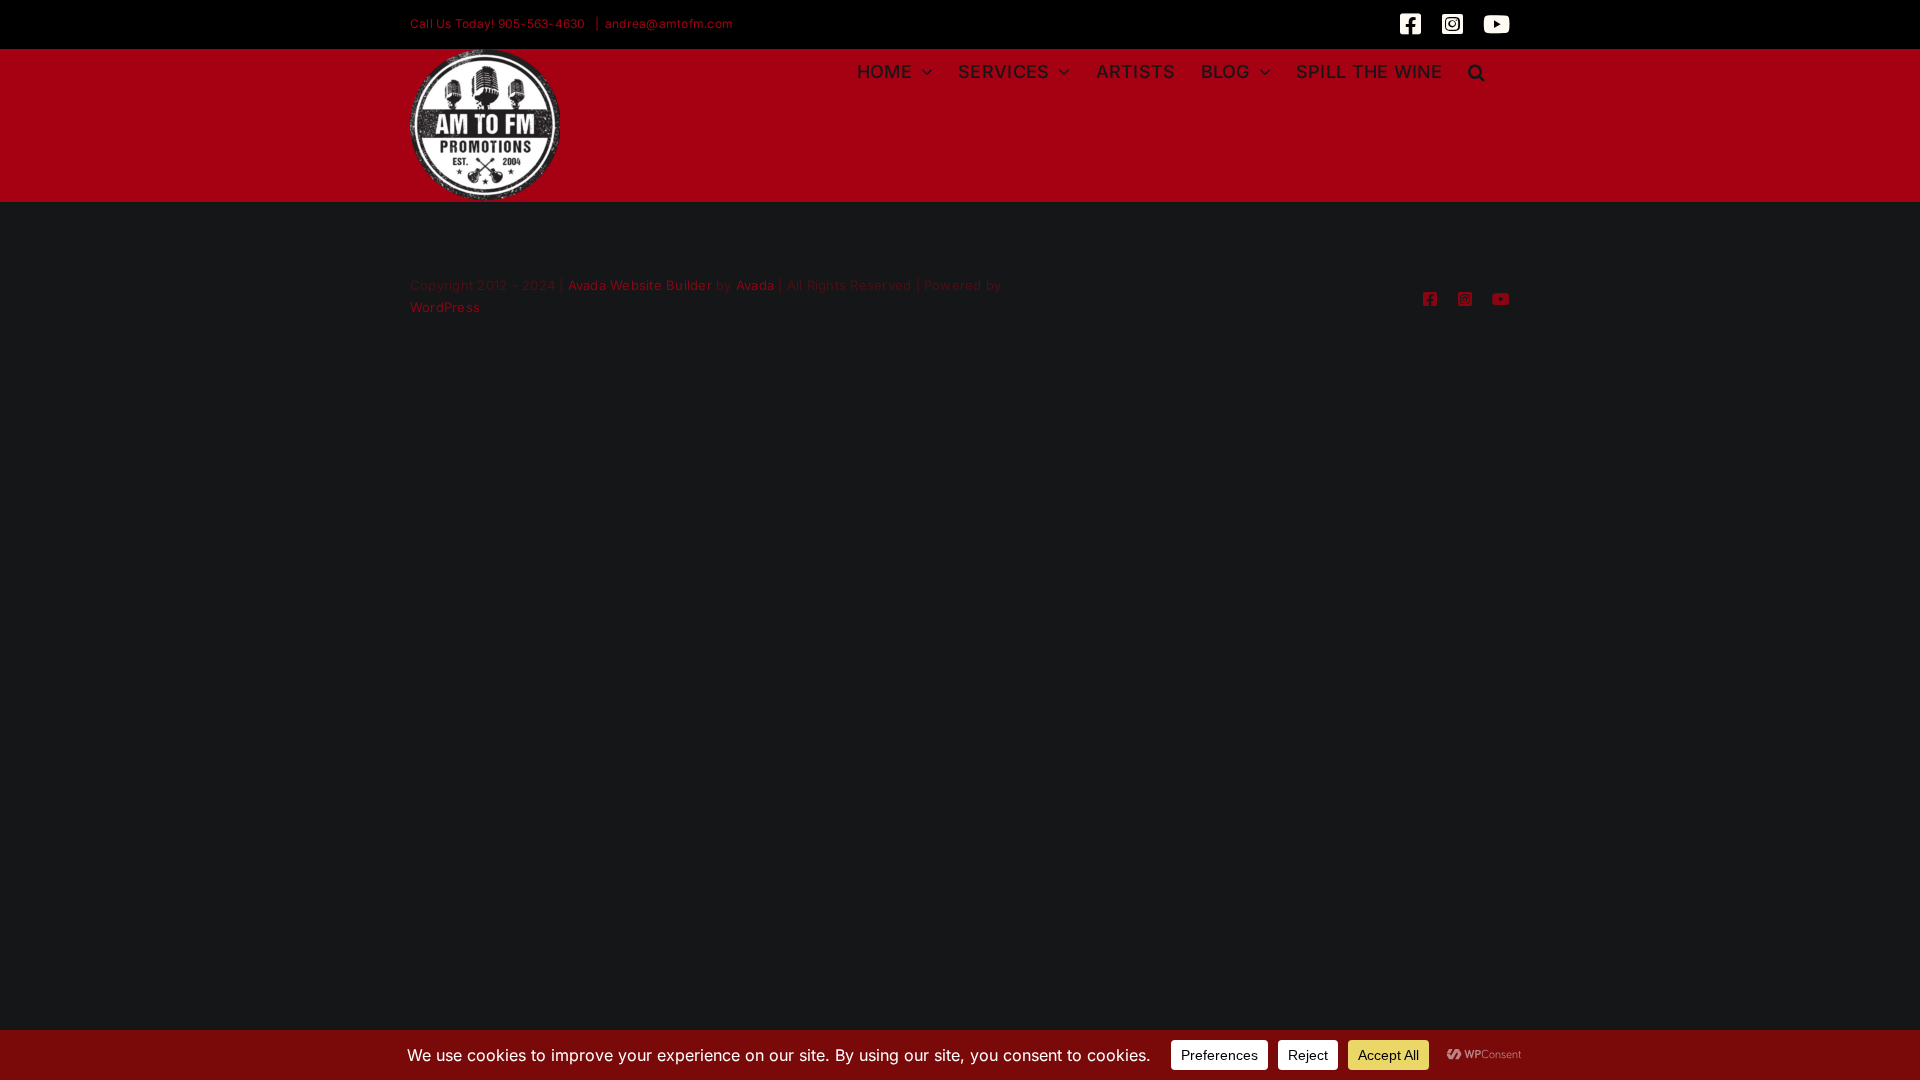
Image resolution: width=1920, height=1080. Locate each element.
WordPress (445, 307)
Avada (755, 285)
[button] (1476, 69)
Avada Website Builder (640, 285)
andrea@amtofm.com (669, 23)
